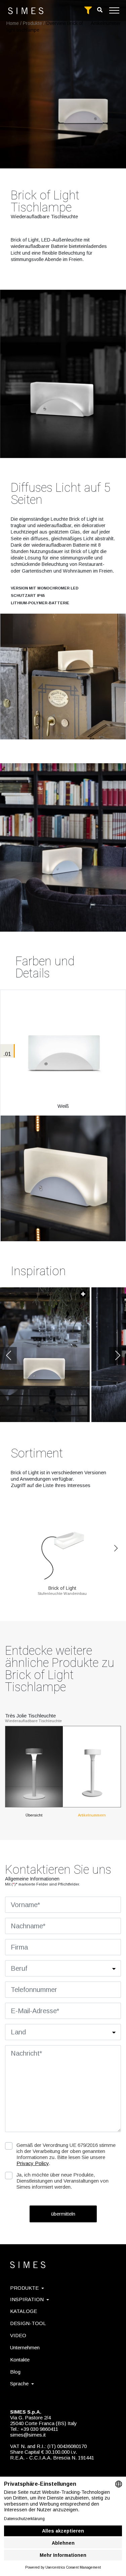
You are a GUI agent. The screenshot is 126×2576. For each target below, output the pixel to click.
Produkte (32, 23)
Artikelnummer (106, 23)
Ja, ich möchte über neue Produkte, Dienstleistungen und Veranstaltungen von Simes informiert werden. (62, 2181)
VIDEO (18, 2335)
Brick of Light (62, 1588)
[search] (100, 10)
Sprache (19, 2384)
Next (118, 1355)
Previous (8, 1355)
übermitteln (63, 2214)
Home (13, 23)
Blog (15, 2372)
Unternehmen (25, 2347)
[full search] (88, 10)
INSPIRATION (27, 2299)
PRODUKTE (24, 2288)
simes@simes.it (28, 2435)
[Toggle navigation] (114, 10)
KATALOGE (24, 2311)
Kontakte (20, 2360)
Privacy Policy (33, 2163)
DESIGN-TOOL (28, 2323)
